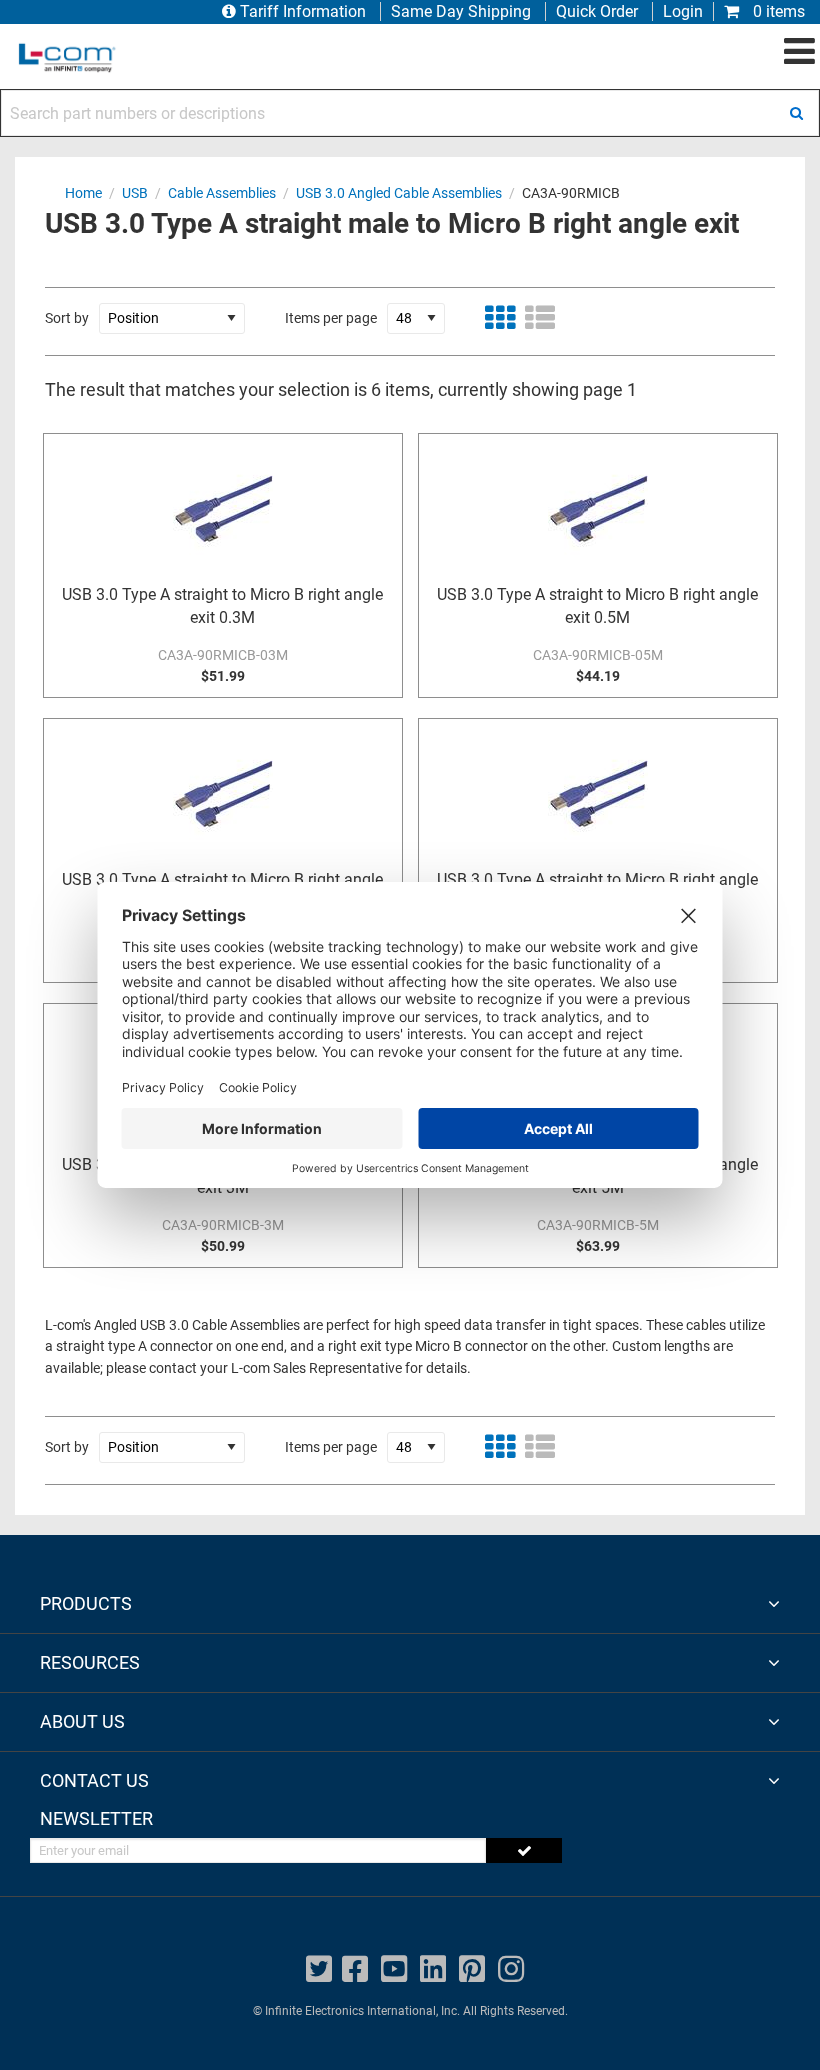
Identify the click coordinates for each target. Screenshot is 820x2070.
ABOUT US (82, 1721)
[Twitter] (319, 1969)
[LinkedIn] (433, 1969)
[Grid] (500, 318)
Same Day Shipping (461, 11)
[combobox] (410, 113)
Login (683, 11)
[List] (540, 318)
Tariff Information (303, 11)
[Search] (796, 113)
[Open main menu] (799, 52)
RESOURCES (90, 1662)
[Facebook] (355, 1969)
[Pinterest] (472, 1969)
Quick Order (597, 11)
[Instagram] (511, 1969)
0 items (777, 11)
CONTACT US (94, 1780)
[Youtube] (394, 1969)
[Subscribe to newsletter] (524, 1850)
